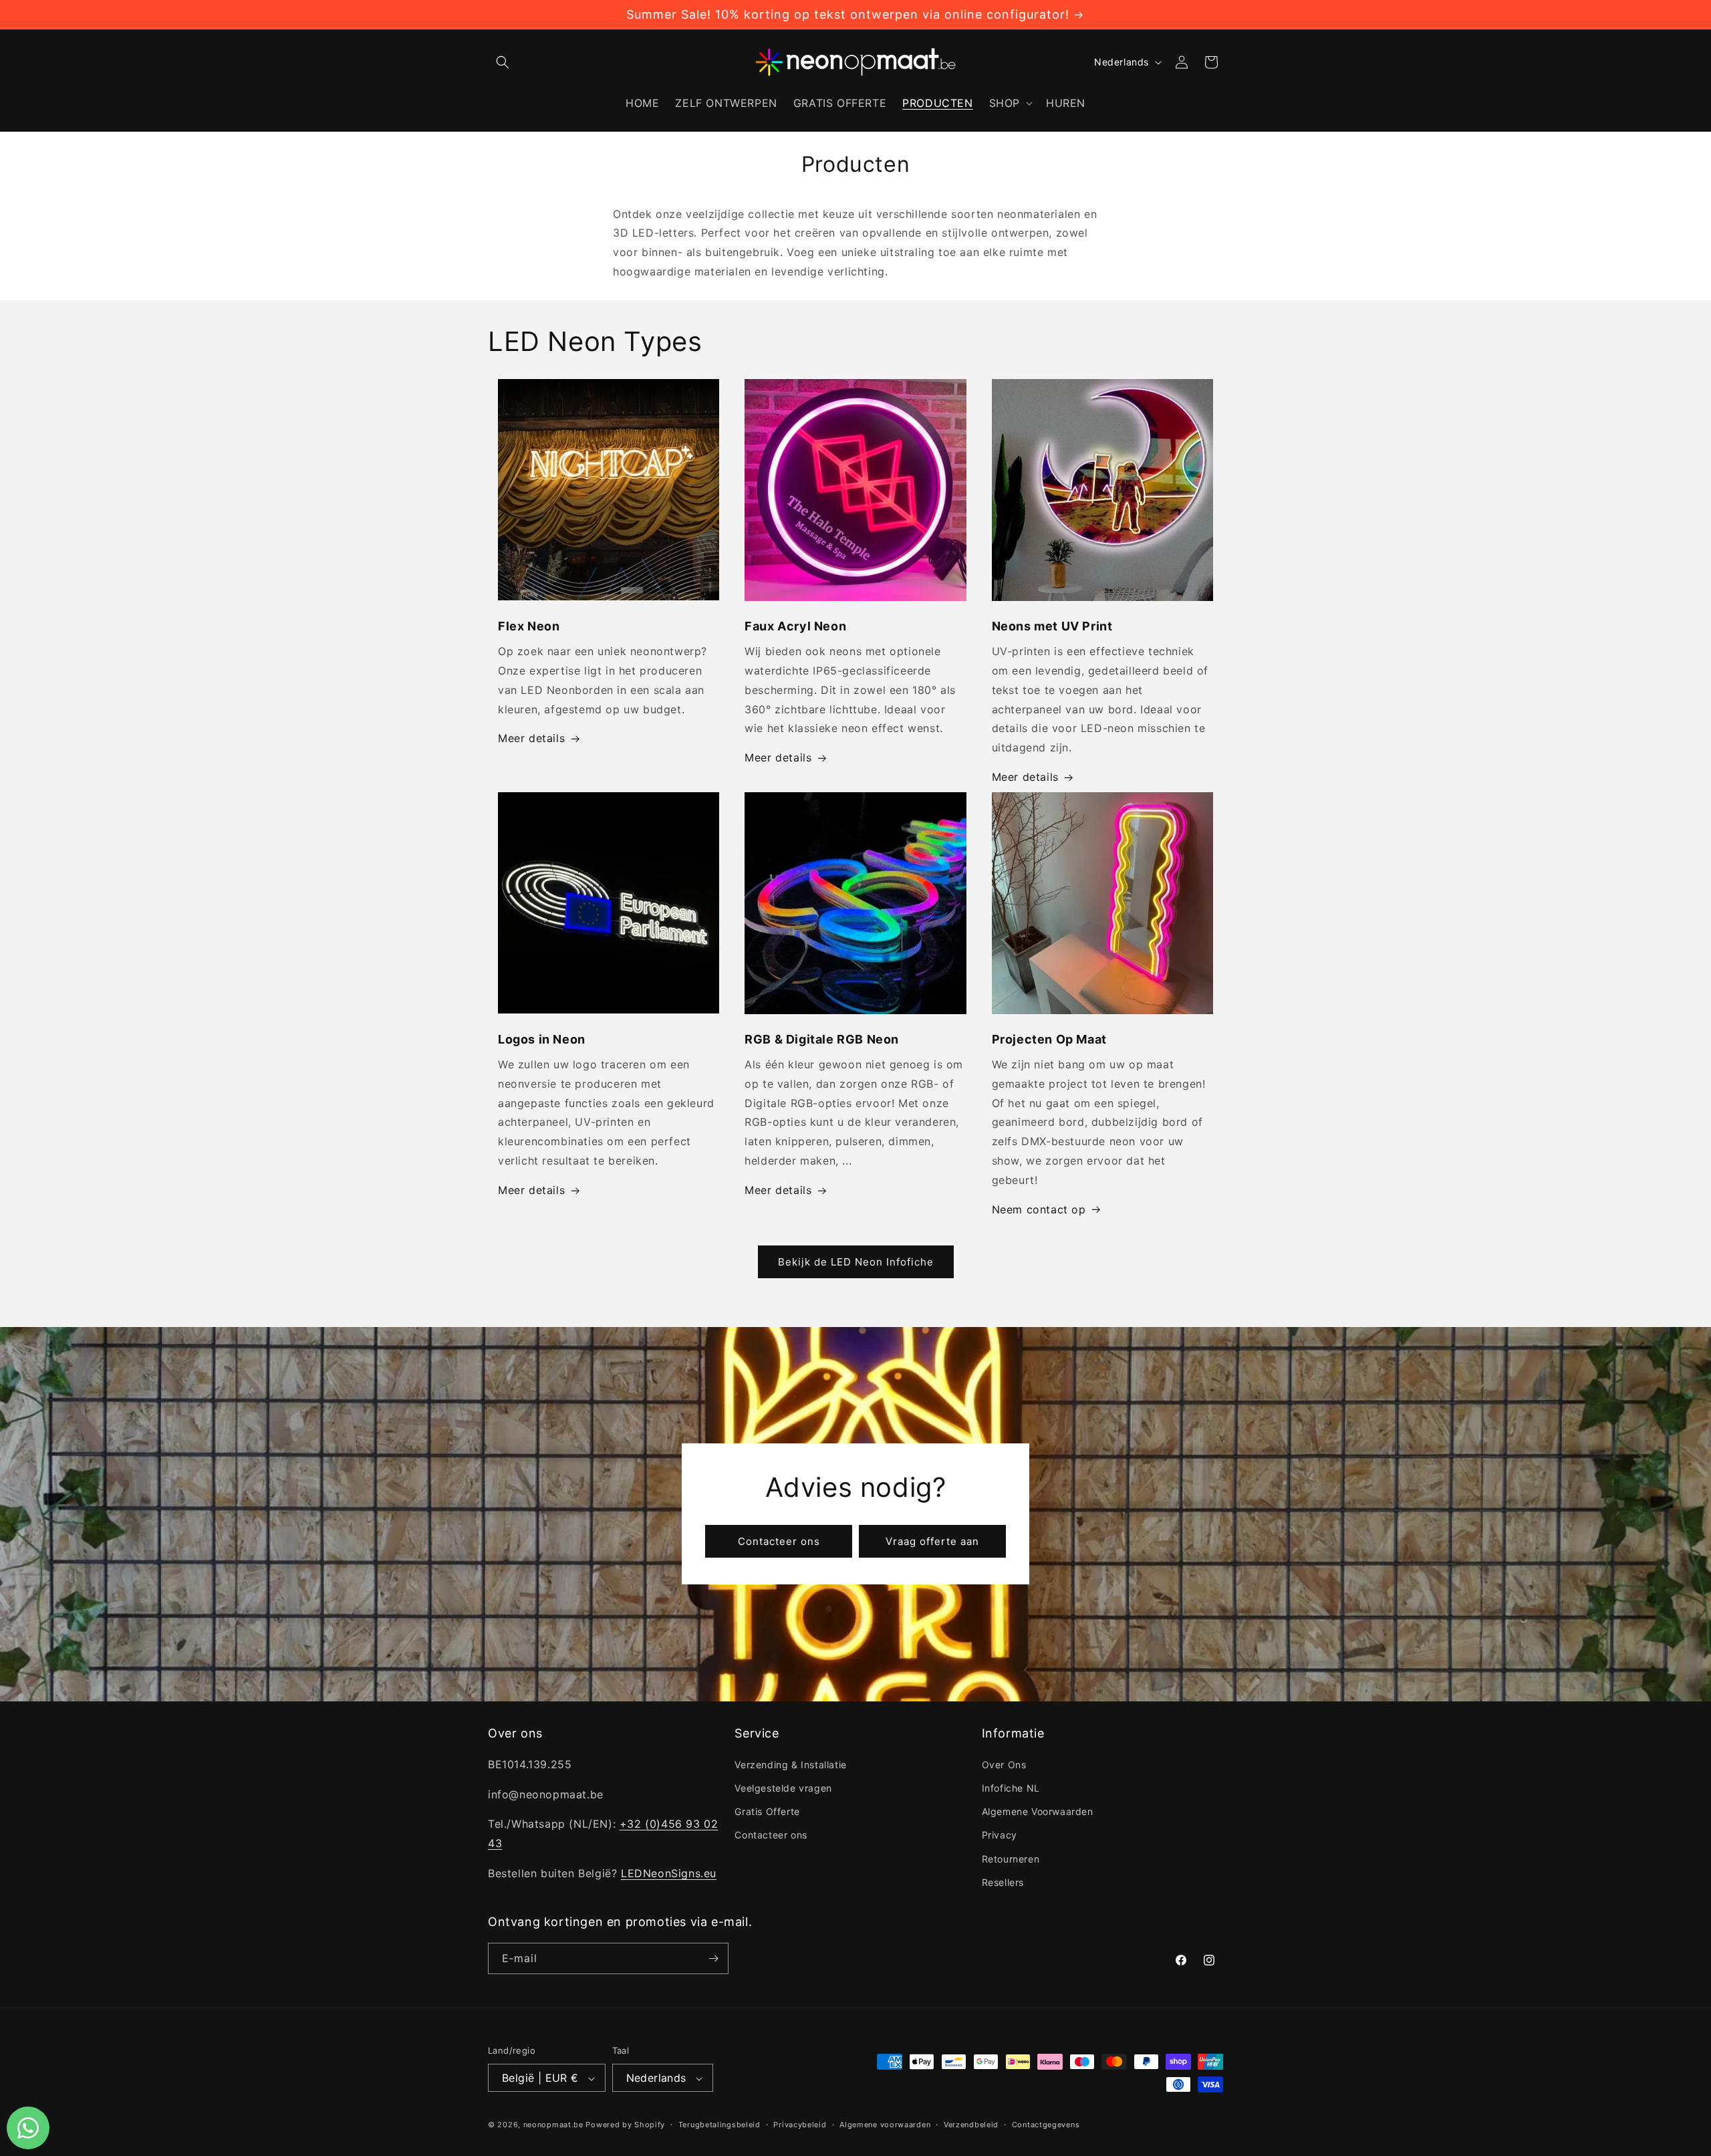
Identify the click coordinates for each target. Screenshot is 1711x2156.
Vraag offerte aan (932, 1541)
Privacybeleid (800, 2125)
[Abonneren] (713, 1958)
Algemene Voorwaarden (1038, 1811)
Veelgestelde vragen (783, 1788)
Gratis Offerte (767, 1811)
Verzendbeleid (971, 2125)
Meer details (531, 739)
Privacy (1000, 1835)
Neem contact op (1039, 1209)
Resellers (1003, 1882)
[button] (503, 62)
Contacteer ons (779, 1541)
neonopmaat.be (553, 2125)
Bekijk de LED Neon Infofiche (856, 1262)
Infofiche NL (1011, 1788)
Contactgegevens (1046, 2125)
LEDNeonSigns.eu (669, 1873)
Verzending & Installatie (790, 1765)
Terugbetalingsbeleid (719, 2125)
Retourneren (1011, 1858)
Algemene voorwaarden (885, 2125)
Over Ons (1004, 1765)
